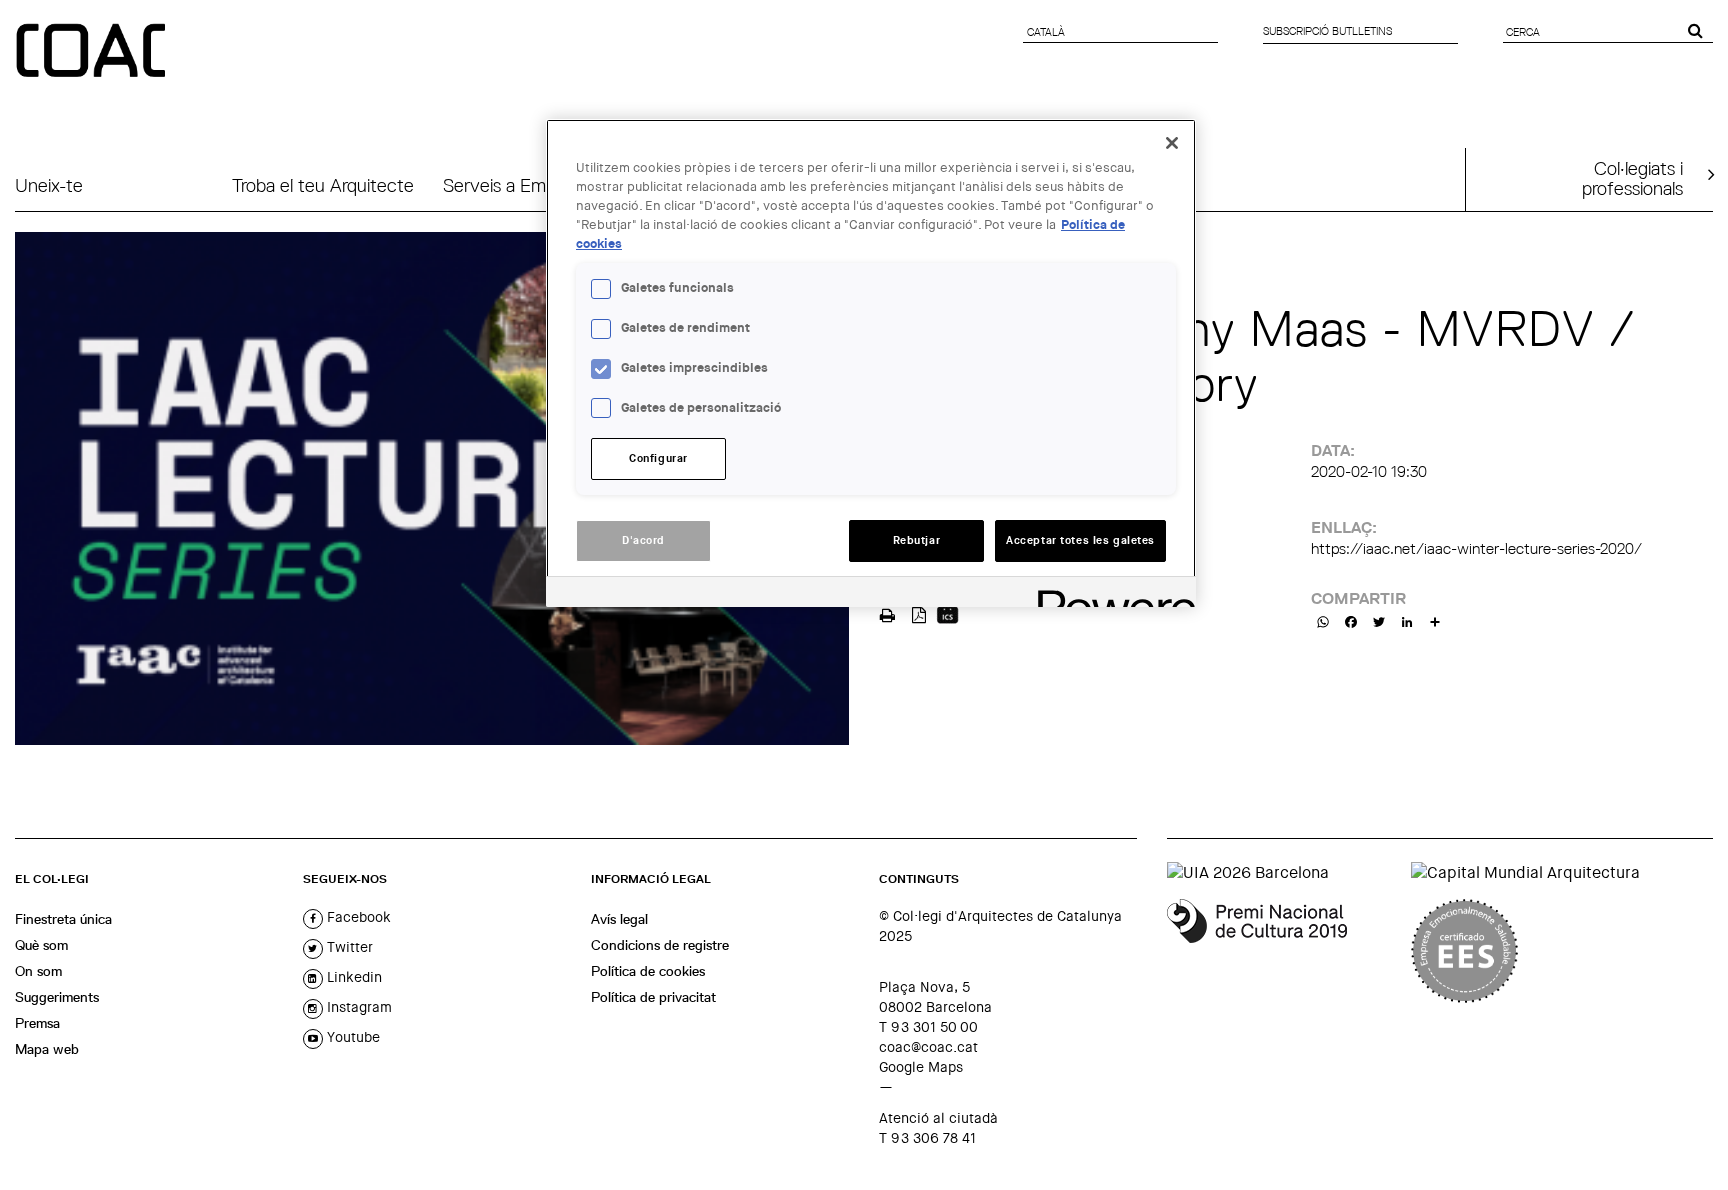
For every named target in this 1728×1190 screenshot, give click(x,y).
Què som (41, 945)
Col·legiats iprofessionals (1632, 178)
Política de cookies (648, 971)
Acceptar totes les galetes (1080, 540)
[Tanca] (1172, 143)
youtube (351, 1037)
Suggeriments (57, 997)
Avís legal (619, 919)
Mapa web (47, 1049)
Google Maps (921, 1067)
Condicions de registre (660, 945)
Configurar (658, 458)
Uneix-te (49, 185)
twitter (348, 947)
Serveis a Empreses (520, 185)
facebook (357, 917)
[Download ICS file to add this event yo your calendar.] (947, 613)
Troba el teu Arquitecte (323, 185)
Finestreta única (63, 919)
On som (38, 971)
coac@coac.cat (928, 1047)
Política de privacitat (653, 997)
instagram (357, 1007)
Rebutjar (917, 540)
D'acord (643, 540)
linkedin (352, 977)
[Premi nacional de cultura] (1281, 951)
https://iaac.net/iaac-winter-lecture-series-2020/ (1476, 548)
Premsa (37, 1023)
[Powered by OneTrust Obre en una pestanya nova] (1110, 594)
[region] (871, 363)
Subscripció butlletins (1327, 31)
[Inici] (93, 52)
